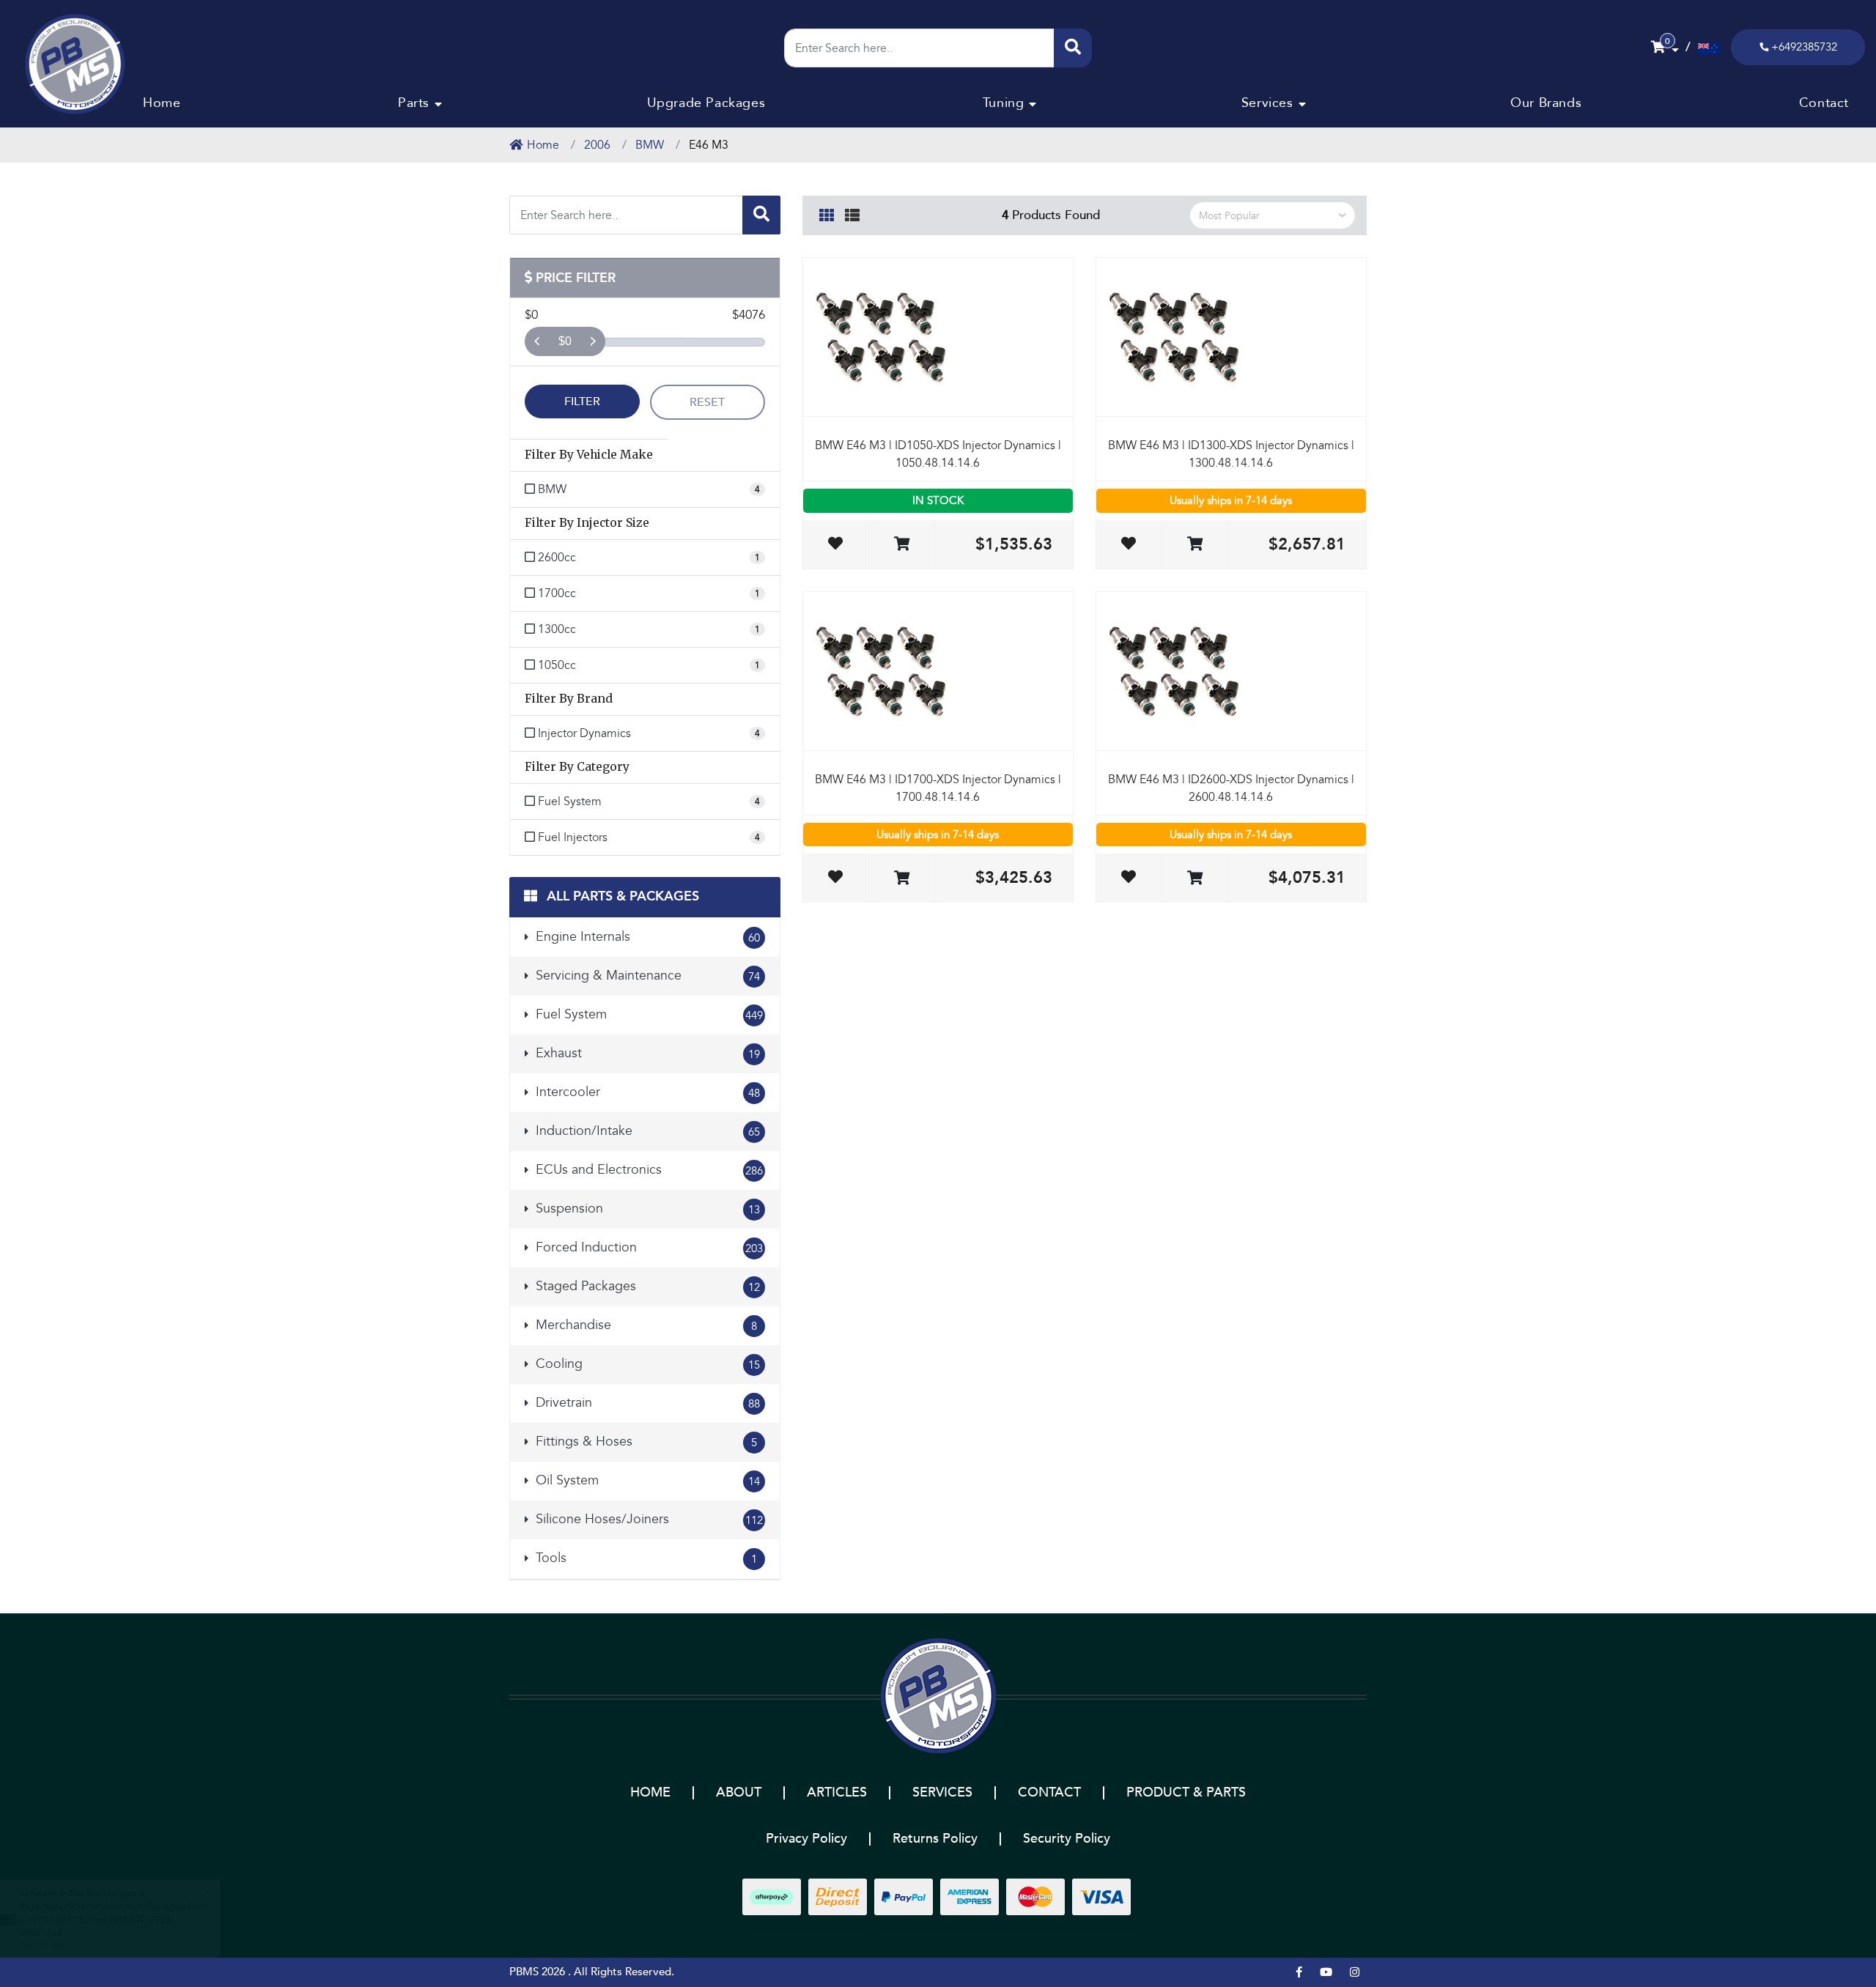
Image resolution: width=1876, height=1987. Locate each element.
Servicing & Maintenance (646, 976)
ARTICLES (837, 1792)
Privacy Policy (806, 1839)
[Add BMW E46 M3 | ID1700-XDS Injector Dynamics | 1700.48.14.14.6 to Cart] (902, 879)
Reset (707, 402)
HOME (650, 1792)
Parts (414, 103)
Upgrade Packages (706, 103)
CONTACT (1049, 1792)
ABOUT (739, 1792)
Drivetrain (646, 1403)
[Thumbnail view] (827, 213)
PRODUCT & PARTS (1186, 1792)
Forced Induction (647, 1247)
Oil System (646, 1480)
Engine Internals (646, 937)
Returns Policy (935, 1839)
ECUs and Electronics (647, 1170)
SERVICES (942, 1792)
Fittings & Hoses (645, 1442)
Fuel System (647, 1014)
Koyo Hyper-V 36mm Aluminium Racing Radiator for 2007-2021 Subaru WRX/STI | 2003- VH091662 (114, 1920)
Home (162, 103)
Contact (1824, 103)
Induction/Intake (646, 1131)
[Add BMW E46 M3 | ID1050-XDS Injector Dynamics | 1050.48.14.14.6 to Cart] (902, 545)
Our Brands (1546, 103)
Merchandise (645, 1325)
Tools (645, 1558)
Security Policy (1067, 1839)
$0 (565, 341)
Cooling (646, 1364)
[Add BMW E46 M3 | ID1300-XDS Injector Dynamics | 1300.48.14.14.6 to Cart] (1195, 545)
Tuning (1004, 103)
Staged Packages (646, 1286)
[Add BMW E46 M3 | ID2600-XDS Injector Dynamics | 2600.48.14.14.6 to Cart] (1195, 879)
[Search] (1073, 48)
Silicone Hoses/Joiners (647, 1519)
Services (1267, 103)
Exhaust (646, 1053)
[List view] (852, 213)
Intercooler (646, 1092)
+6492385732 (1804, 47)
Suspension (646, 1209)
